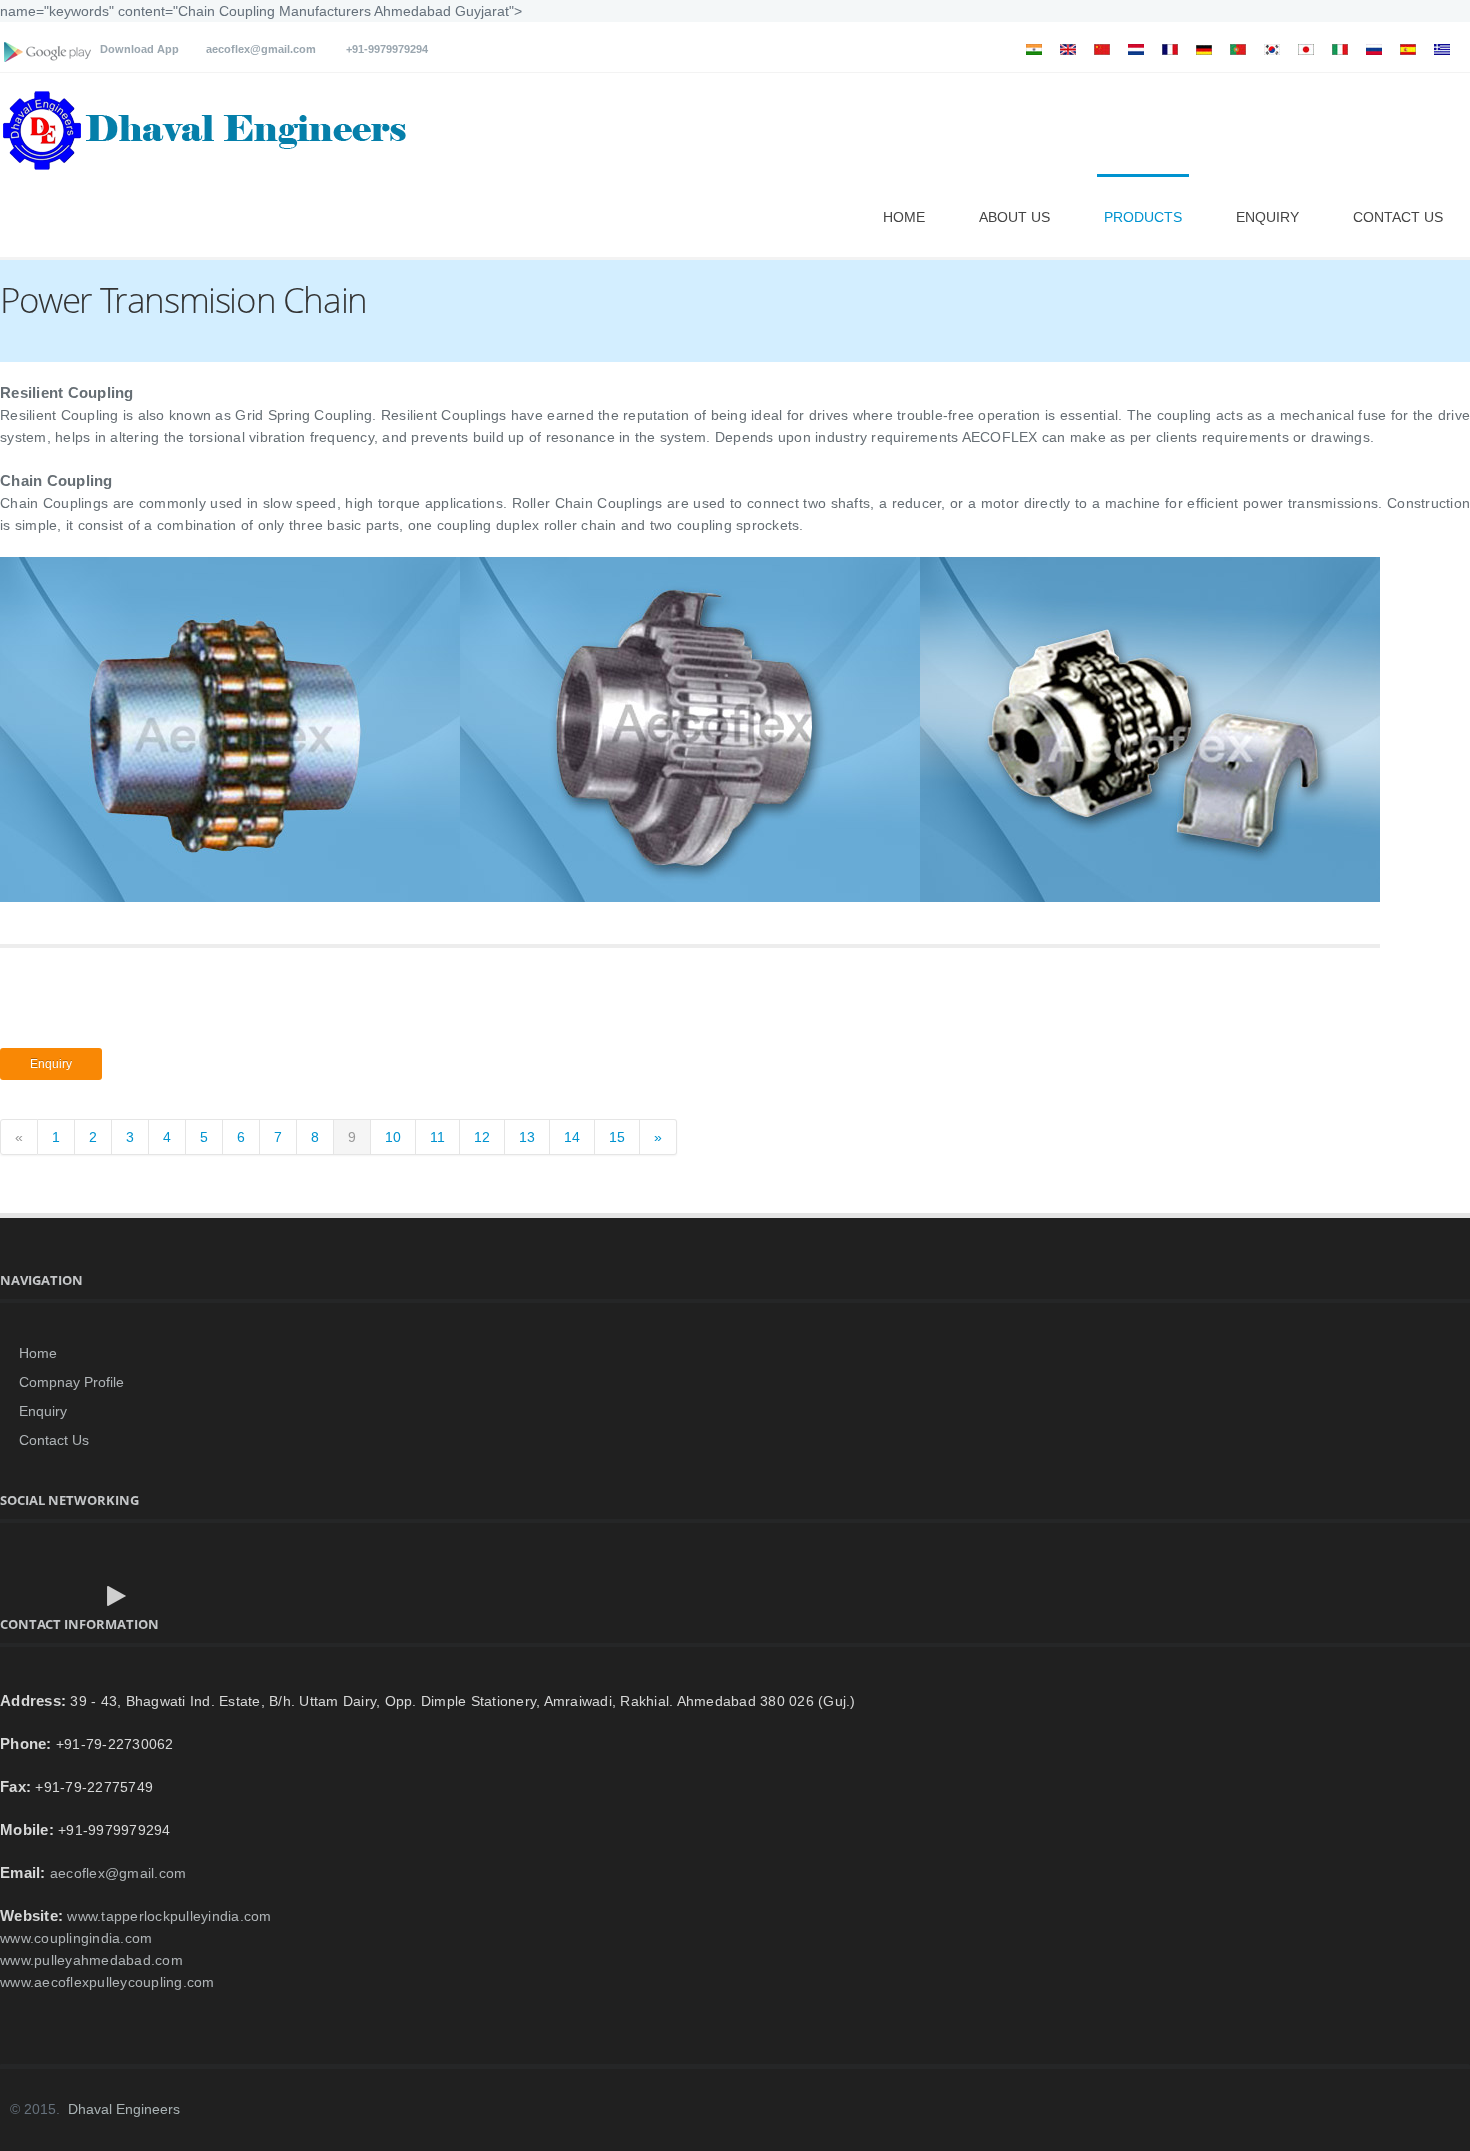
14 (572, 1137)
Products (1143, 217)
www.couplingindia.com (76, 1938)
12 (482, 1137)
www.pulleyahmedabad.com (91, 1960)
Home (904, 217)
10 (393, 1137)
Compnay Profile (71, 1382)
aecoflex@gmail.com (261, 49)
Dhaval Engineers (124, 2109)
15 (617, 1137)
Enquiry (1267, 217)
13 (527, 1137)
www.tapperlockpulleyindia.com (169, 1916)
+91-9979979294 (382, 49)
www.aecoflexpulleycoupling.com (107, 1982)
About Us (1014, 217)
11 (437, 1137)
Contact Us (1398, 217)
